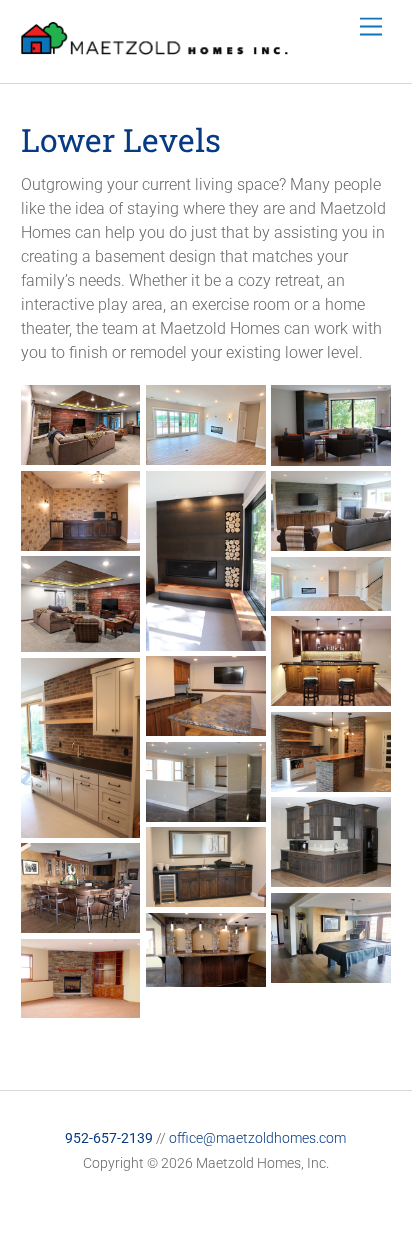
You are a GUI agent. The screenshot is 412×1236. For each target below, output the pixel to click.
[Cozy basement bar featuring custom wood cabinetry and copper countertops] (81, 920)
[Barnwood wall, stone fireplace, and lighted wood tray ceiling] (81, 452)
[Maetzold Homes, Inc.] (155, 47)
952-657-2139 (109, 1138)
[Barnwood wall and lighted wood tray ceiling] (81, 639)
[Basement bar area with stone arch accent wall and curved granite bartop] (206, 974)
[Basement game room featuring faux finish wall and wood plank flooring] (331, 970)
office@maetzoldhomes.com (257, 1138)
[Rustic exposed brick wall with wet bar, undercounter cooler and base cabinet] (81, 538)
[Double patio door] (331, 598)
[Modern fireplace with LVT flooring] (206, 452)
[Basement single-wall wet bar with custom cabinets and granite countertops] (206, 894)
